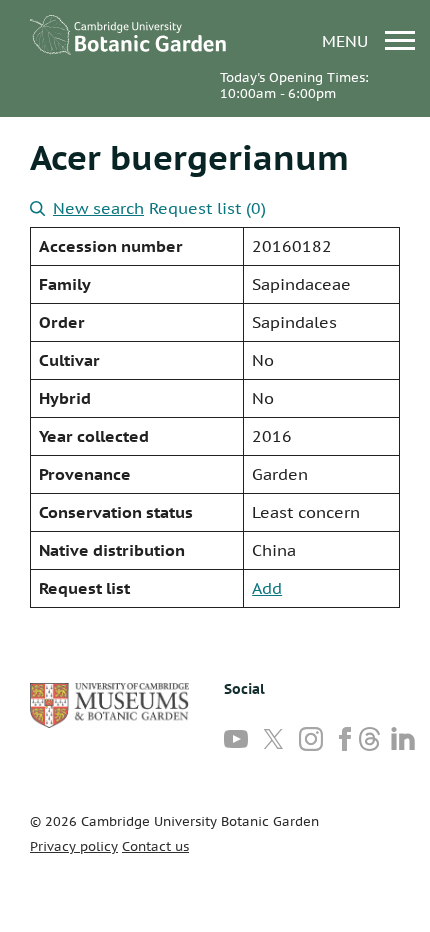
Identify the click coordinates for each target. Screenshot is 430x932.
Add (267, 588)
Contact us (155, 846)
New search (98, 208)
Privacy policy (74, 846)
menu (347, 40)
